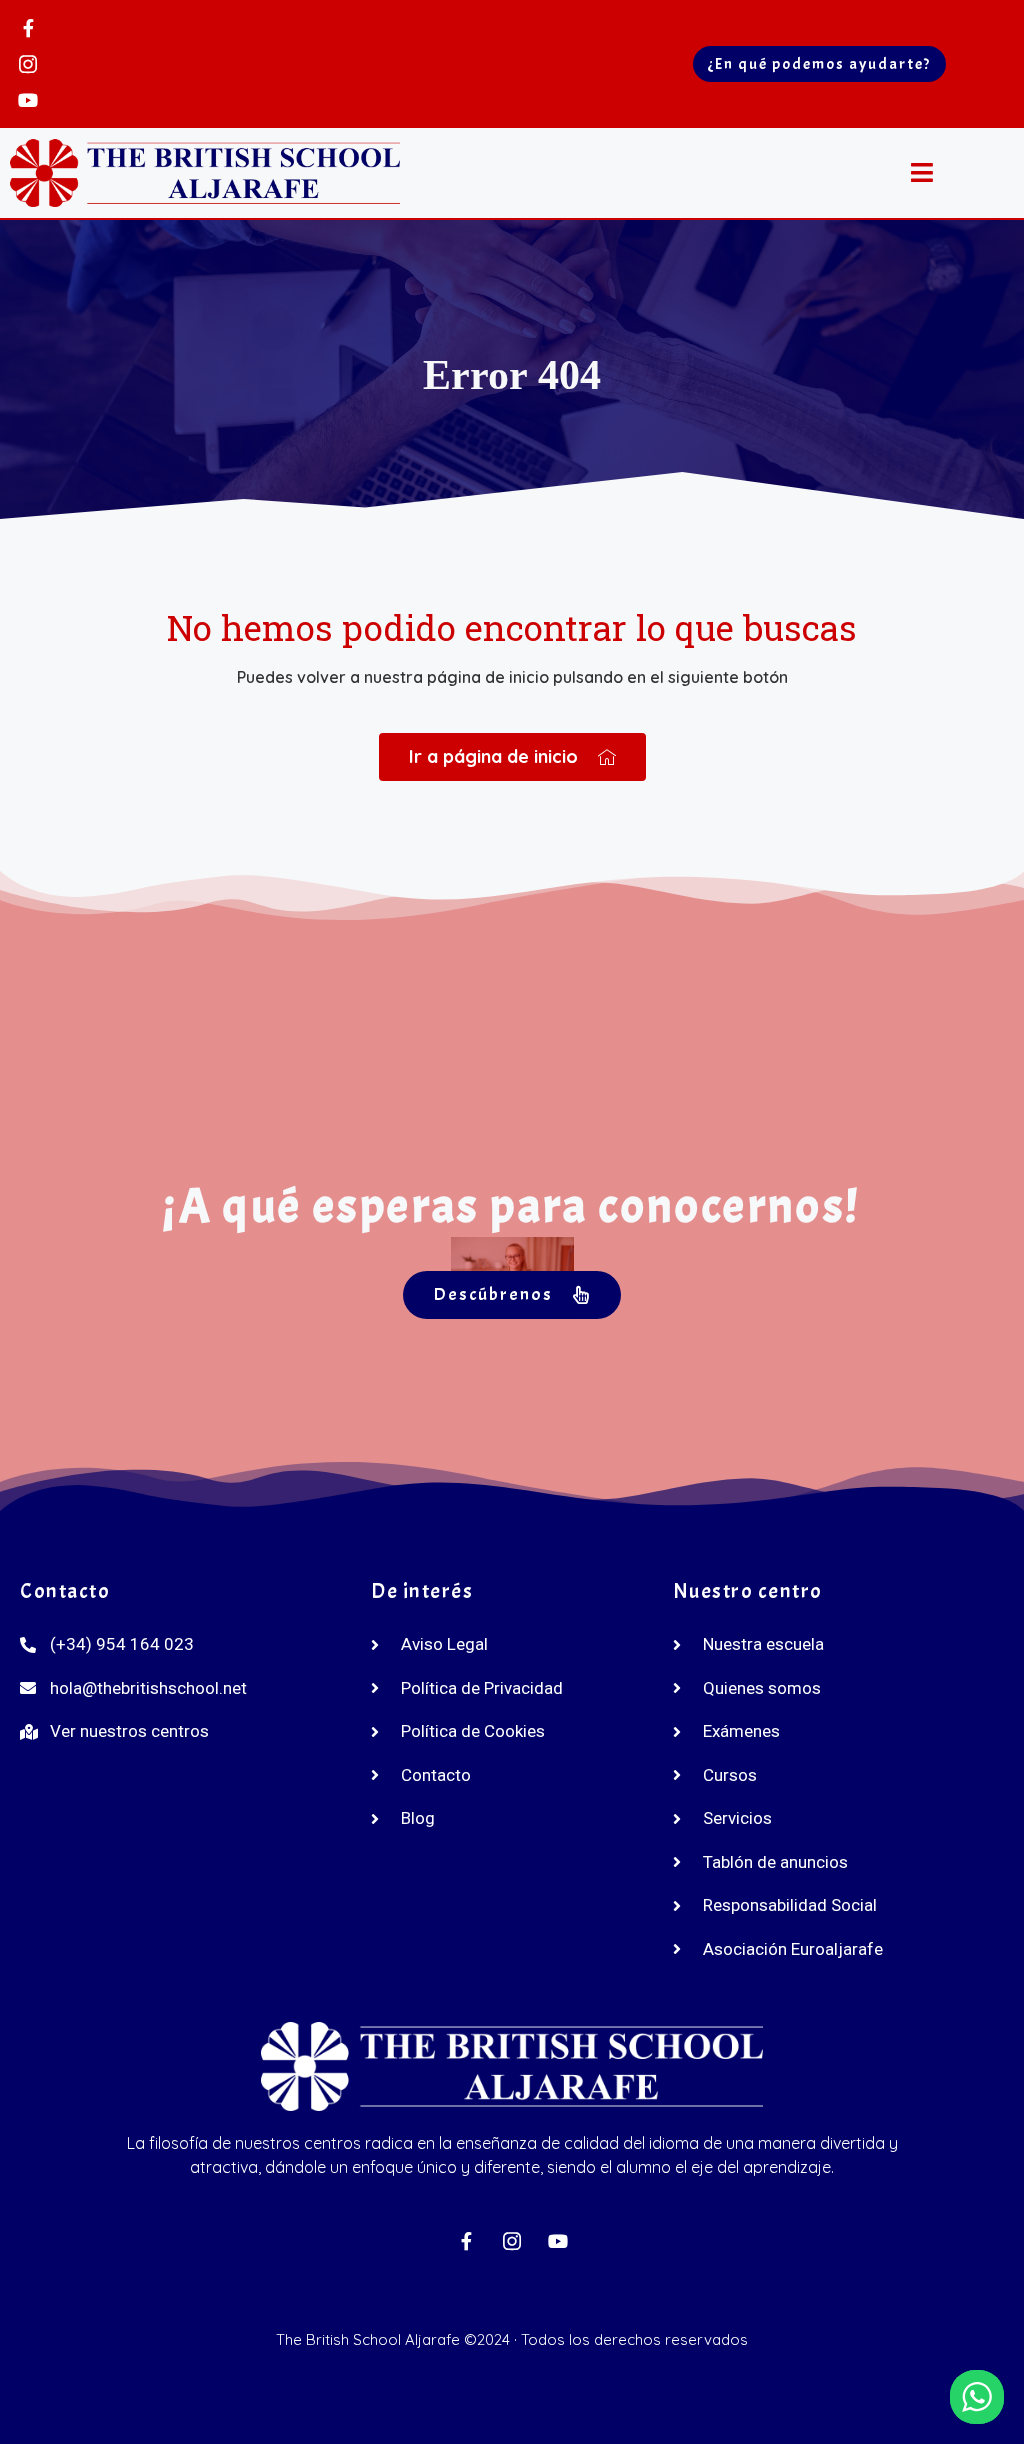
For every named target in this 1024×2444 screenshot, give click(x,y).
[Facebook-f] (28, 28)
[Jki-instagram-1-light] (28, 64)
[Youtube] (28, 100)
